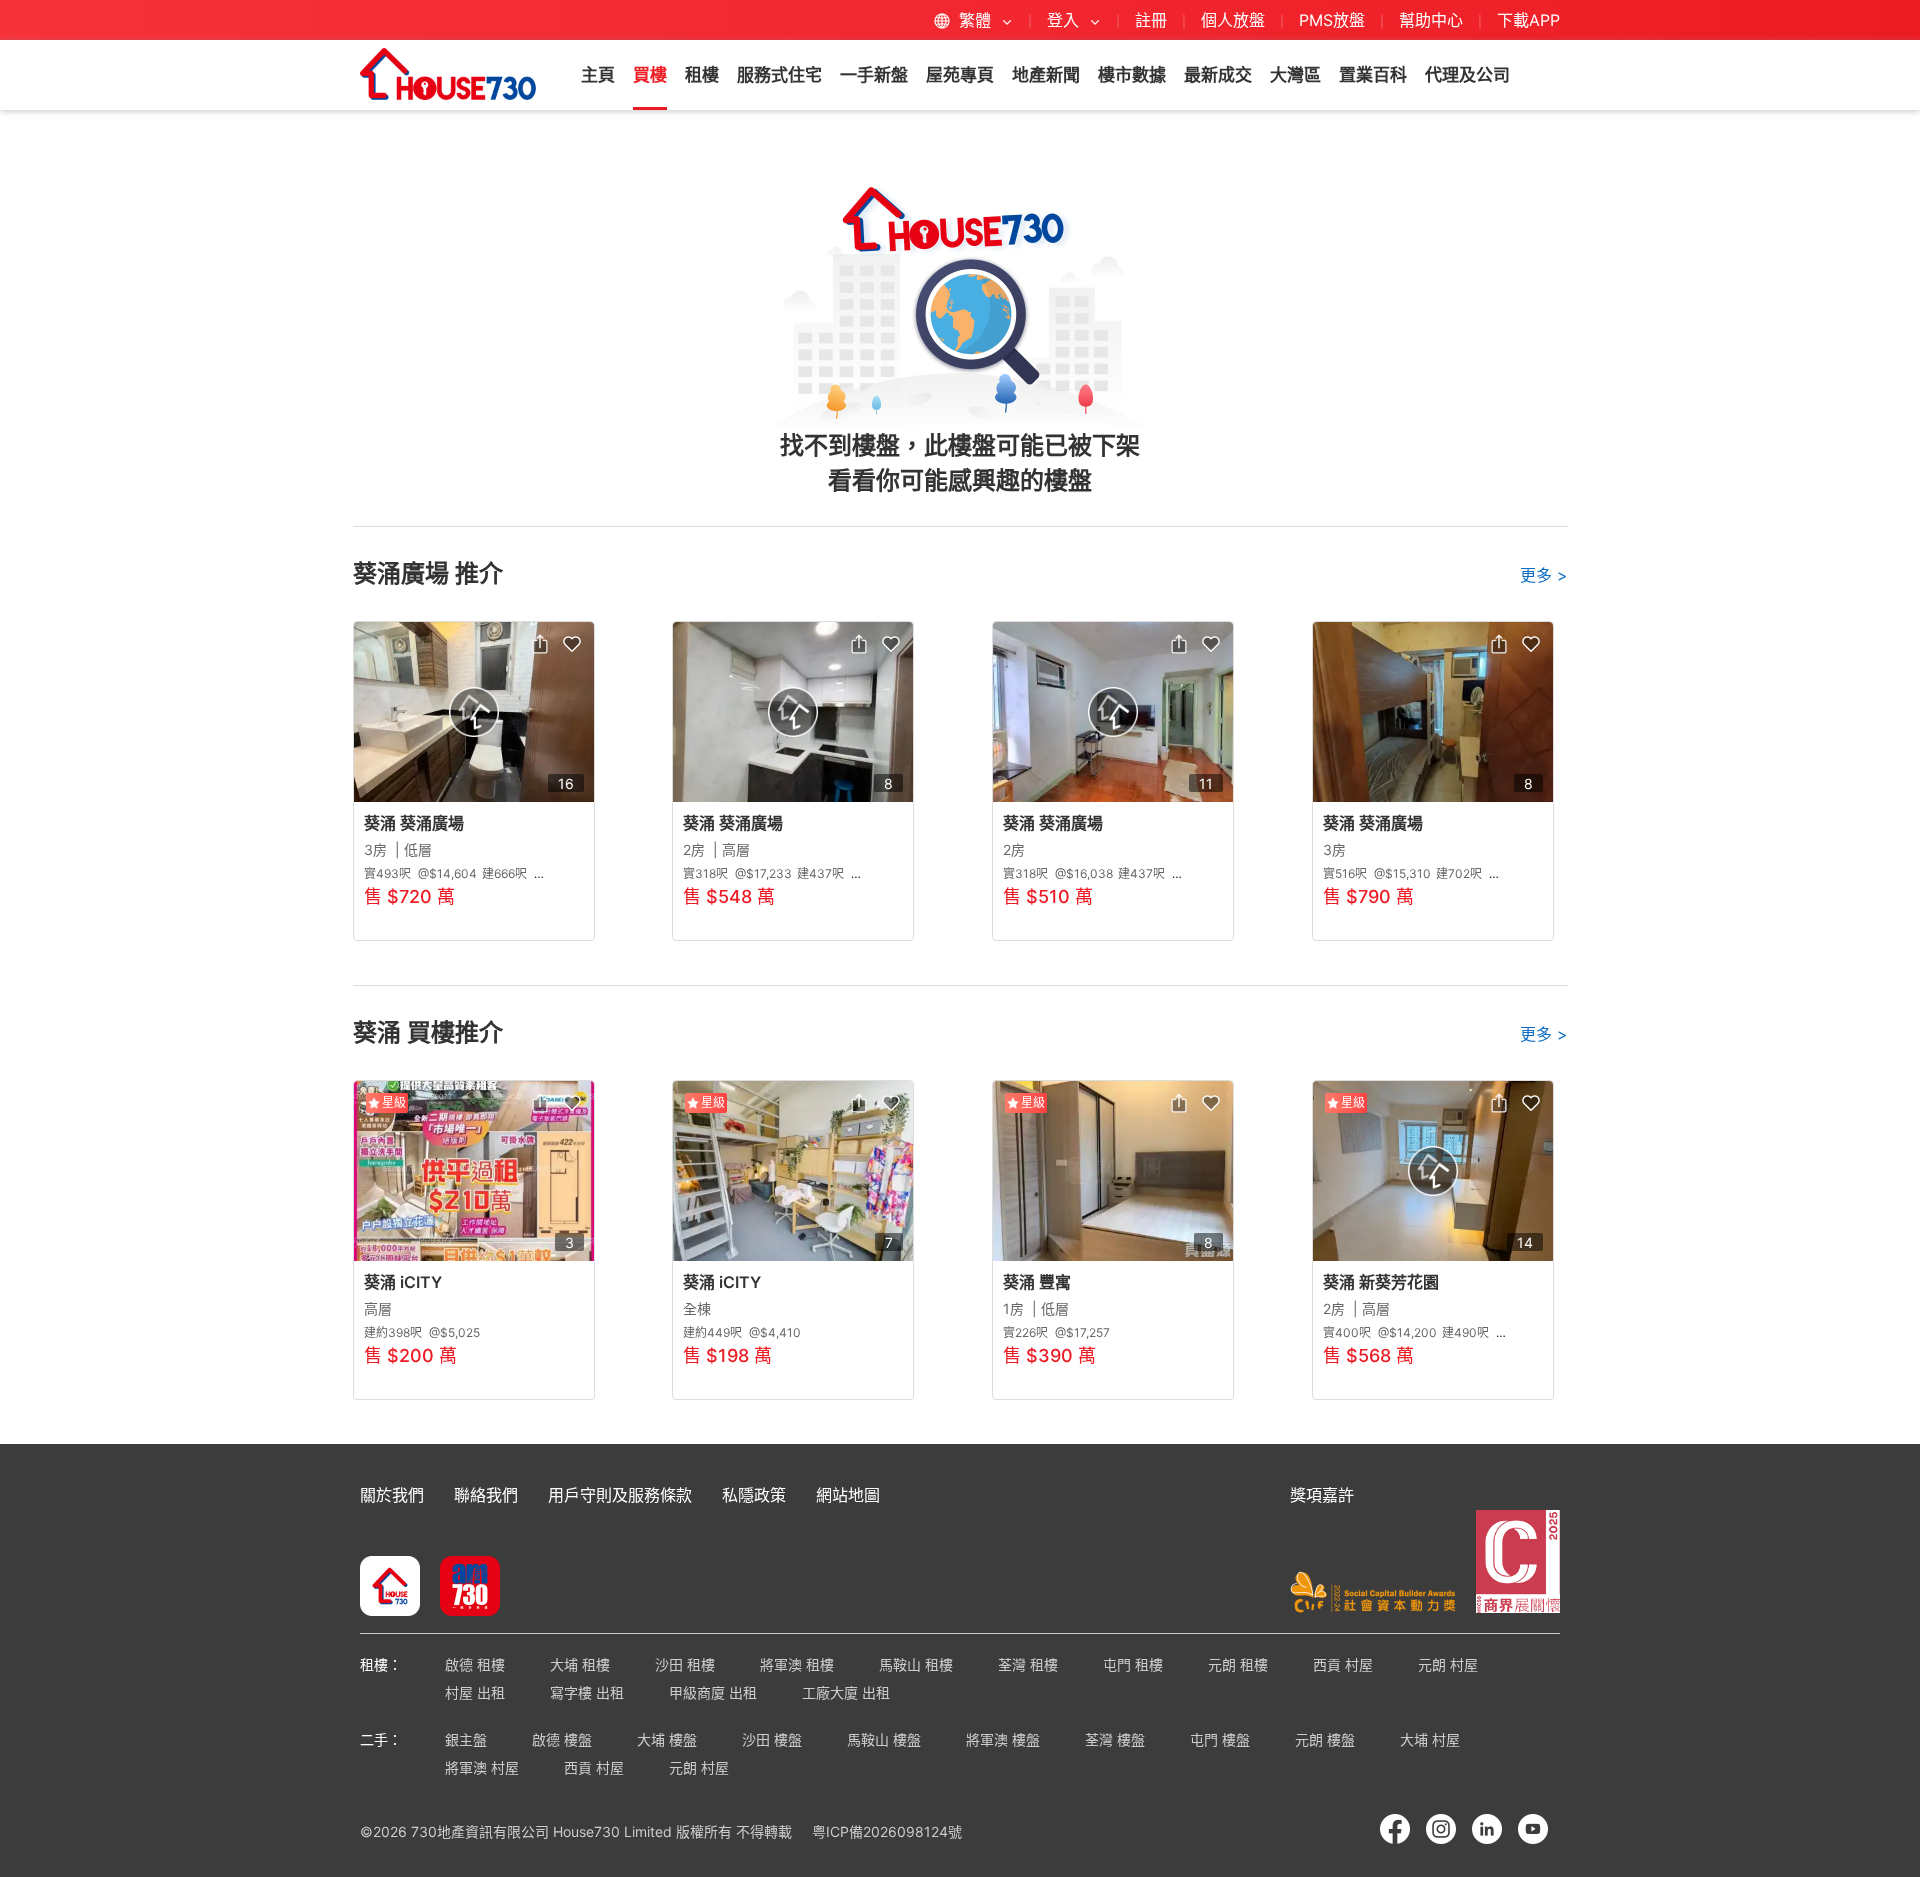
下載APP (1528, 20)
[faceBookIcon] (1395, 1829)
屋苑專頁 (960, 75)
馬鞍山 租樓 (916, 1664)
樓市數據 (1132, 75)
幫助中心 (1433, 20)
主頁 (598, 75)
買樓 (650, 75)
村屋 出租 (475, 1692)
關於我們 (392, 1495)
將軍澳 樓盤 (1003, 1739)
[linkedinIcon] (1487, 1829)
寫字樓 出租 (587, 1692)
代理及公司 (1467, 75)
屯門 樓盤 (1220, 1739)
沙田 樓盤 (772, 1739)
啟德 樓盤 (562, 1739)
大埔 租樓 (580, 1664)
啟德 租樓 (475, 1664)
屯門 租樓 (1133, 1664)
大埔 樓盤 (667, 1739)
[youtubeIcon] (1533, 1829)
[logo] (448, 74)
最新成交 (1218, 75)
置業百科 (1373, 75)
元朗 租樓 (1238, 1664)
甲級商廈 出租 (713, 1692)
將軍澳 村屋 (482, 1767)
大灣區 (1295, 75)
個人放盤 (1233, 20)
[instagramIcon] (1441, 1829)
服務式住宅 (779, 75)
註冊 (1151, 20)
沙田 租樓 (685, 1664)
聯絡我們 (486, 1495)
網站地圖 (848, 1495)
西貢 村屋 (1343, 1664)
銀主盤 (466, 1739)
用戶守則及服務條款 (620, 1495)
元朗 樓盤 (1325, 1739)
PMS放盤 (1332, 20)
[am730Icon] (462, 1588)
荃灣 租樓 (1028, 1664)
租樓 (702, 75)
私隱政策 (754, 1495)
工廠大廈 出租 (846, 1692)
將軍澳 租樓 (797, 1664)
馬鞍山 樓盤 (884, 1739)
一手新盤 (874, 75)
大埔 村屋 (1430, 1739)
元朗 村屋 (1448, 1664)
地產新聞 (1046, 75)
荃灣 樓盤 (1115, 1739)
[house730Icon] (390, 1588)
